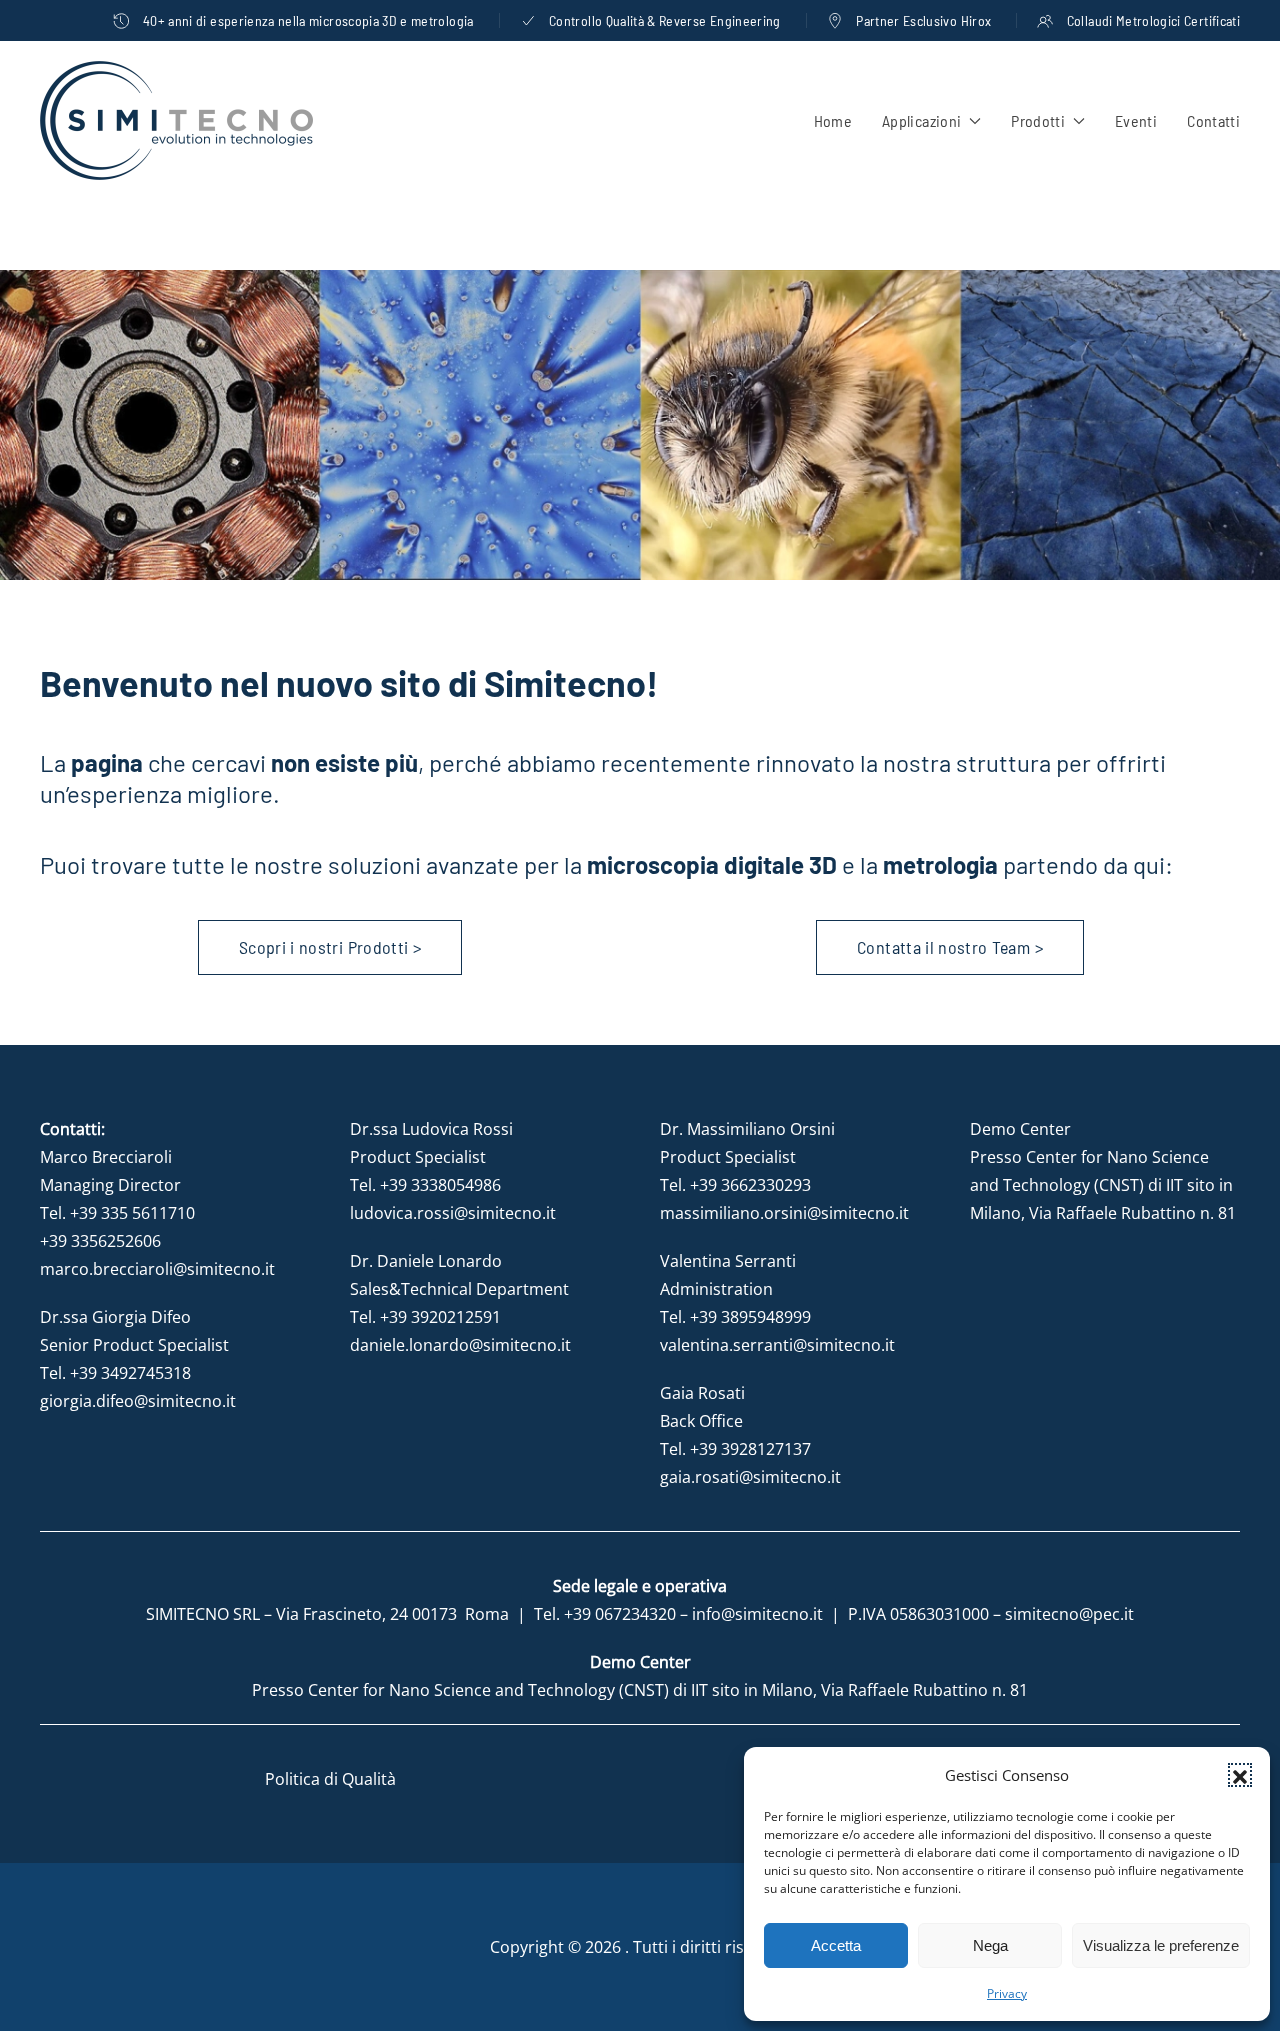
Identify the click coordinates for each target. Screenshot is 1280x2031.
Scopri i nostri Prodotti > (330, 947)
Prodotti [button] (1038, 120)
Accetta (836, 1945)
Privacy (1007, 1993)
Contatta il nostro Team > (950, 947)
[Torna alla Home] (176, 120)
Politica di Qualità (330, 1779)
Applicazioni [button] (921, 120)
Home (833, 120)
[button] (1240, 1775)
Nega (990, 1945)
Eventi (1136, 120)
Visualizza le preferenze (1161, 1945)
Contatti (1213, 120)
